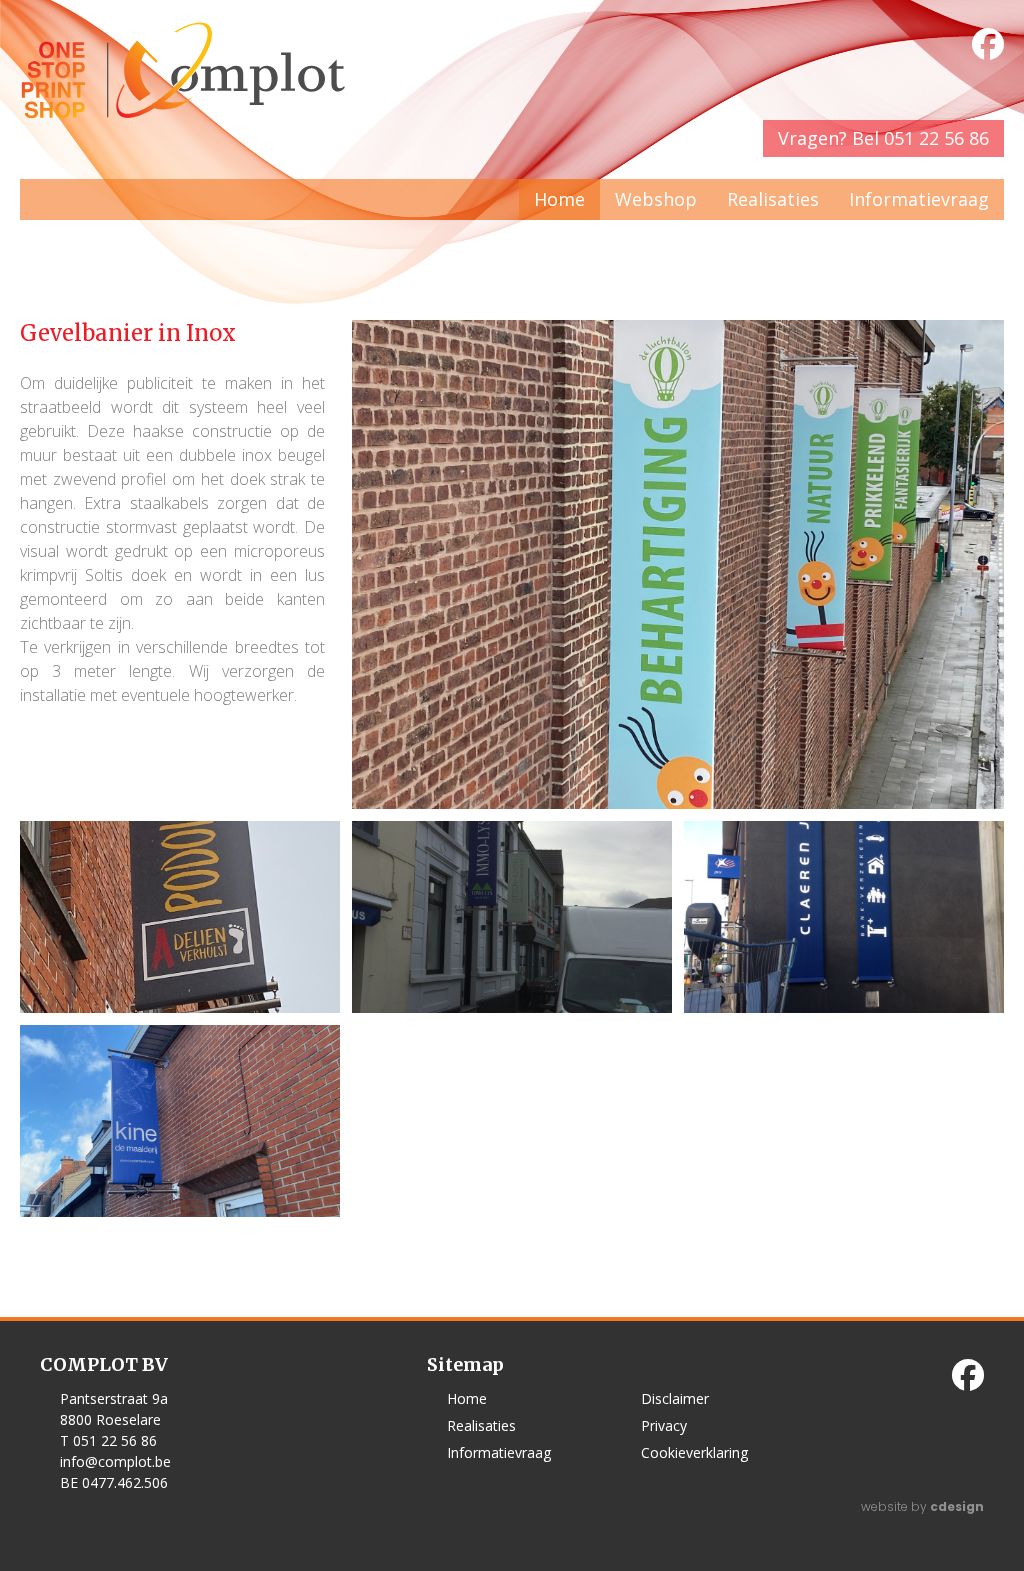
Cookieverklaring (694, 1452)
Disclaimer (675, 1398)
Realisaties (773, 199)
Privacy (664, 1425)
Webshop (656, 199)
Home (559, 199)
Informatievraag (919, 199)
